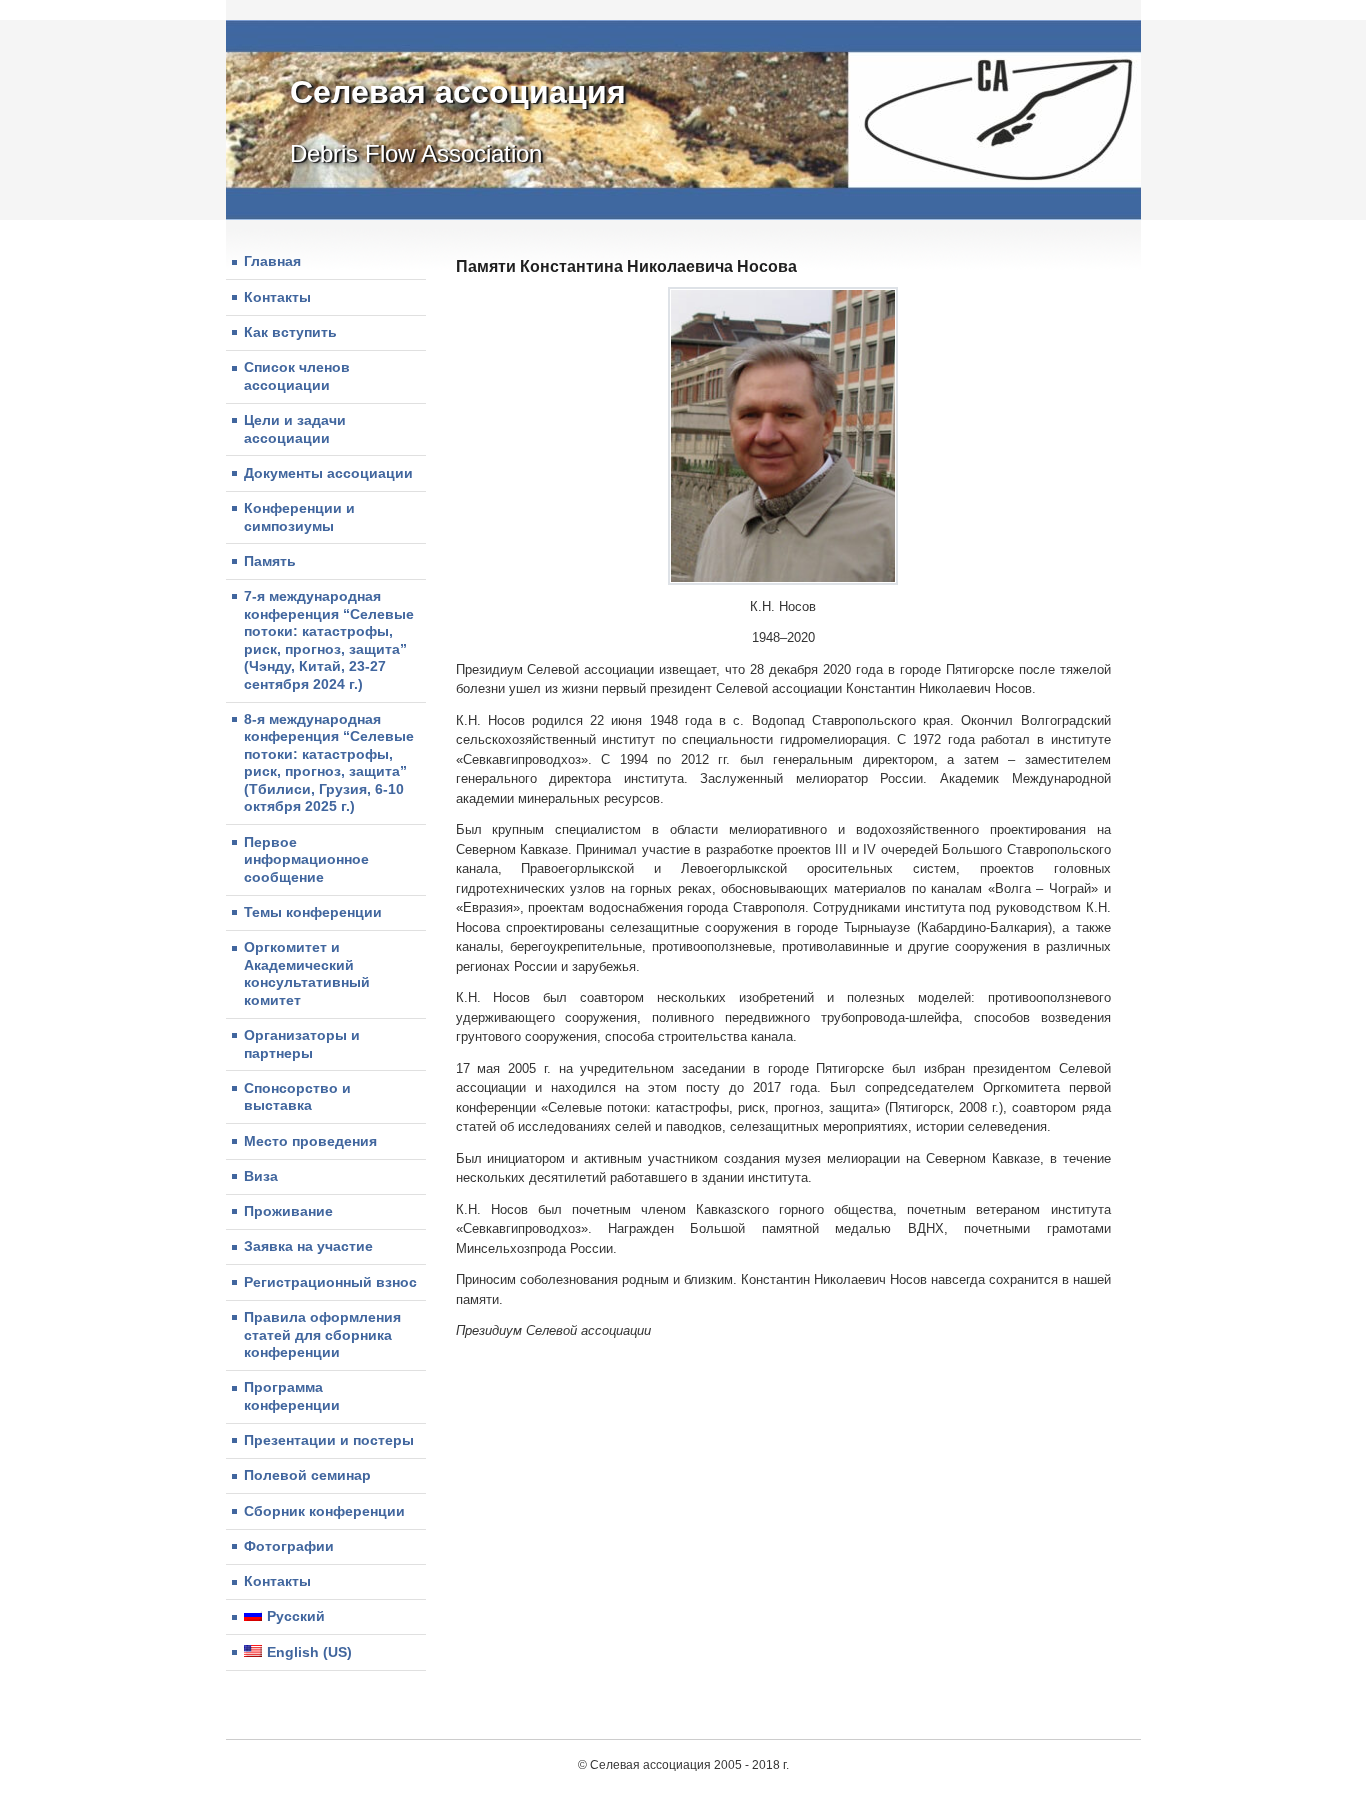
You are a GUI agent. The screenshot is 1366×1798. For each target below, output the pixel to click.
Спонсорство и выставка (297, 1097)
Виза (261, 1176)
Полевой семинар (307, 1475)
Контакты (277, 297)
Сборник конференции (324, 1511)
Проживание (288, 1211)
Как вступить (290, 332)
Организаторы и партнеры (302, 1044)
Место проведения (310, 1141)
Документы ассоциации (328, 473)
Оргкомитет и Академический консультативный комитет (307, 973)
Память (270, 561)
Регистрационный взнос (330, 1282)
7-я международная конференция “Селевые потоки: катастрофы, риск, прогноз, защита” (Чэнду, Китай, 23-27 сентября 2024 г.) (329, 640)
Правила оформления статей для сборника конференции (322, 1334)
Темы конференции (313, 912)
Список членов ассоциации (297, 376)
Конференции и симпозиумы (299, 517)
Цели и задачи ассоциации (295, 429)
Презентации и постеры (329, 1440)
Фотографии (289, 1546)
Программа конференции (292, 1396)
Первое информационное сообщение (306, 859)
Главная (272, 261)
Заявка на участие (308, 1246)
